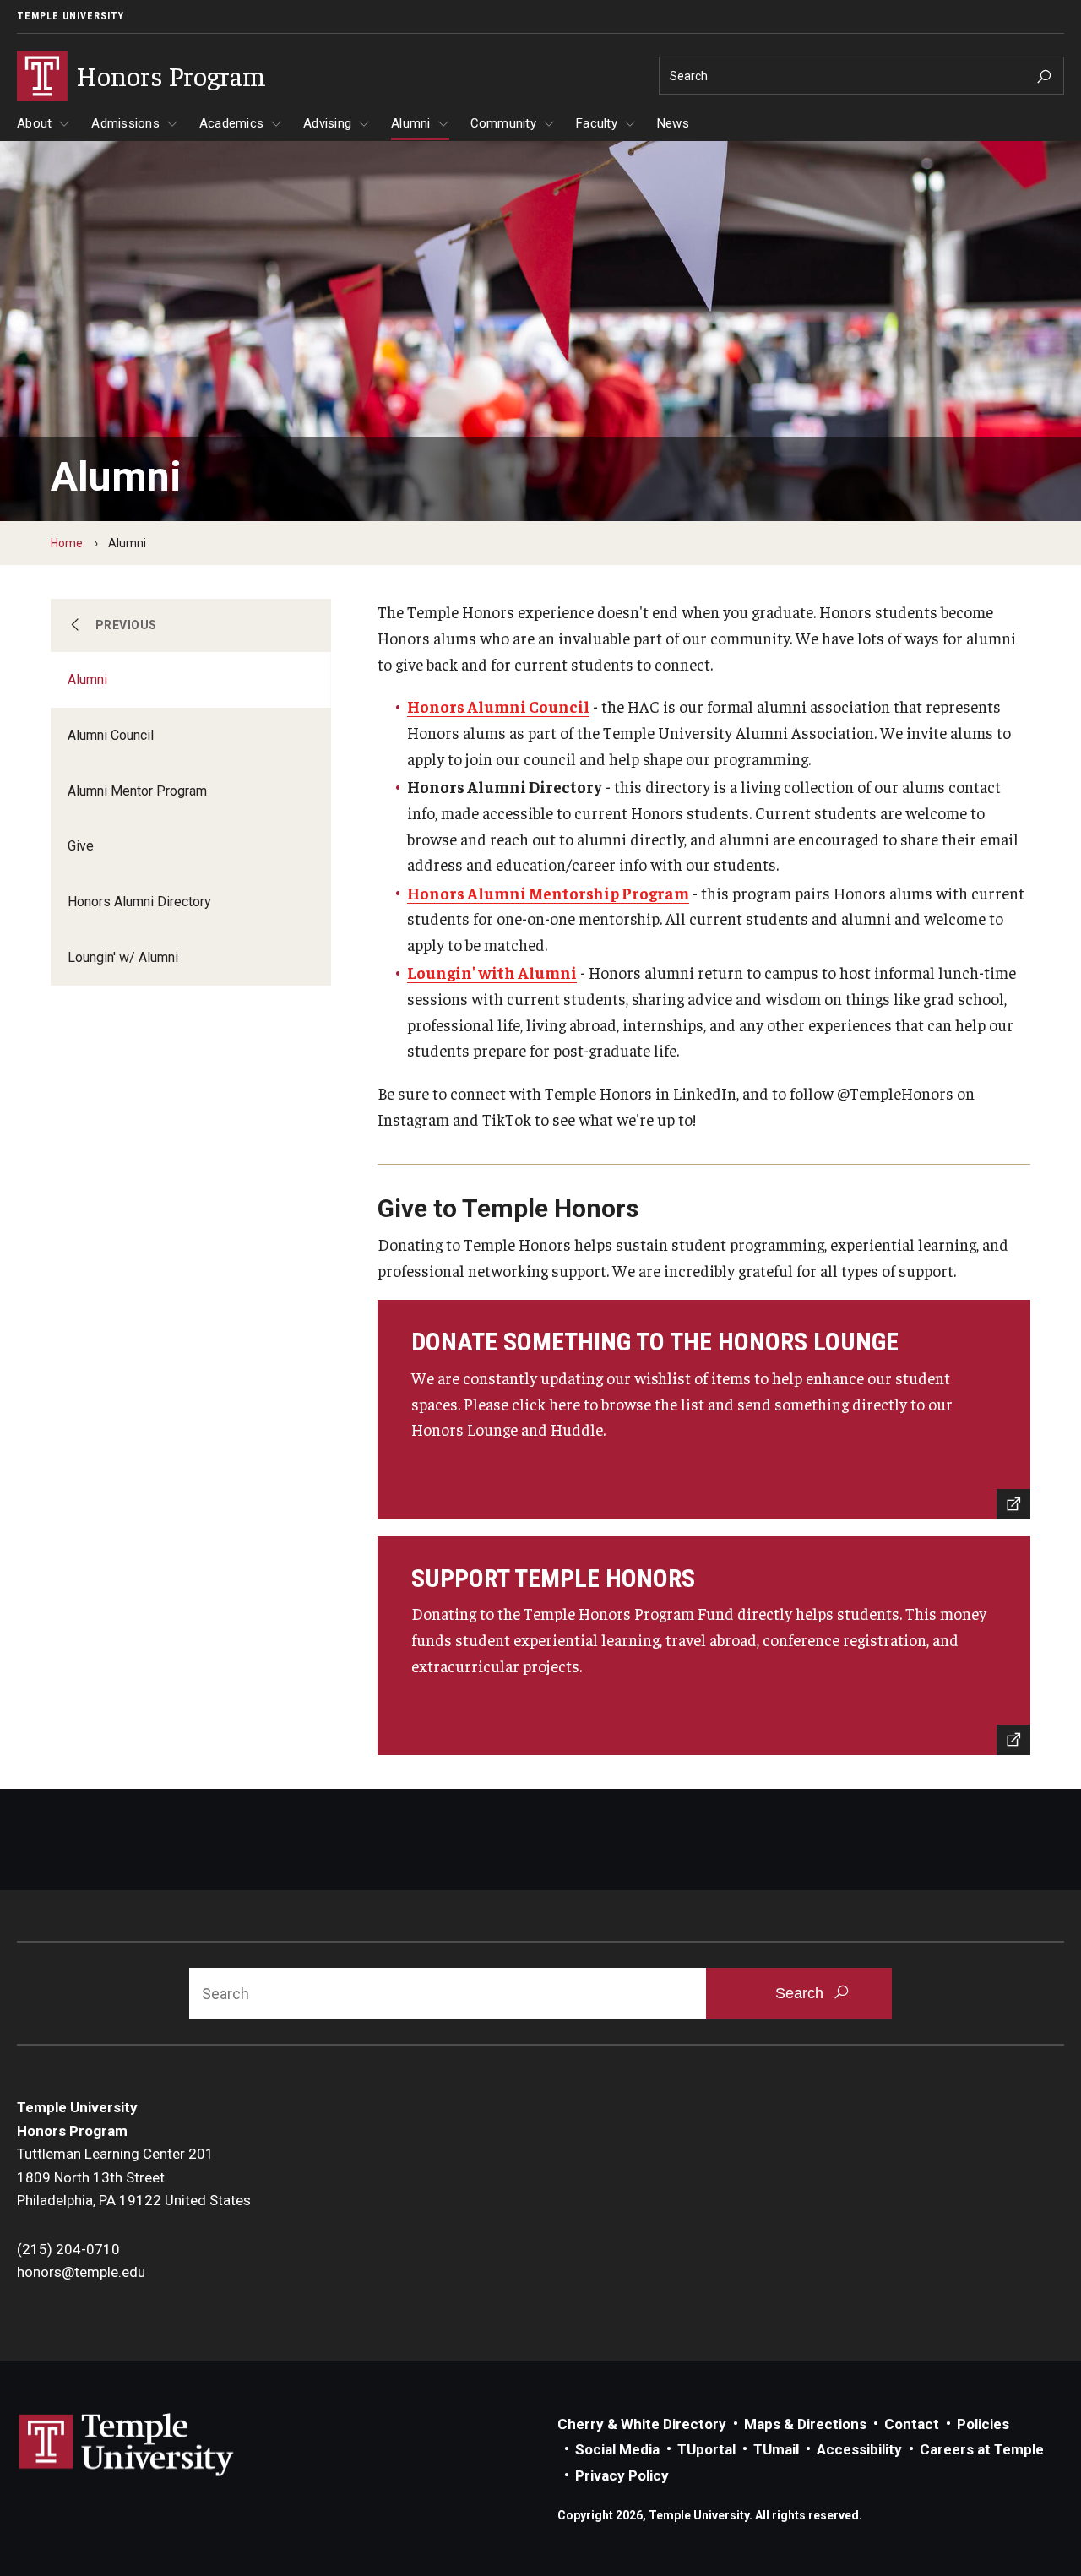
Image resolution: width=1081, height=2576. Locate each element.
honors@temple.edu (81, 2272)
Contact (912, 2424)
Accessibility (859, 2449)
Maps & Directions (805, 2424)
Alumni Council (111, 735)
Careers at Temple (982, 2449)
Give (81, 846)
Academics (231, 123)
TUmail (776, 2449)
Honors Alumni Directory (139, 902)
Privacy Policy (622, 2475)
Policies (983, 2424)
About (34, 123)
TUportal (706, 2449)
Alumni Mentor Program (137, 791)
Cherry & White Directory (642, 2424)
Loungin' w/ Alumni (123, 957)
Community (503, 123)
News (673, 123)
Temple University (71, 16)
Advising (327, 123)
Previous (126, 625)
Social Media (617, 2449)
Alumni (411, 123)
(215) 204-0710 (68, 2249)
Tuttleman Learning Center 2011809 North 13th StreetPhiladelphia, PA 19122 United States (134, 2177)
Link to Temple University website (127, 2445)
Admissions (125, 123)
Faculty (597, 123)
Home (67, 543)
